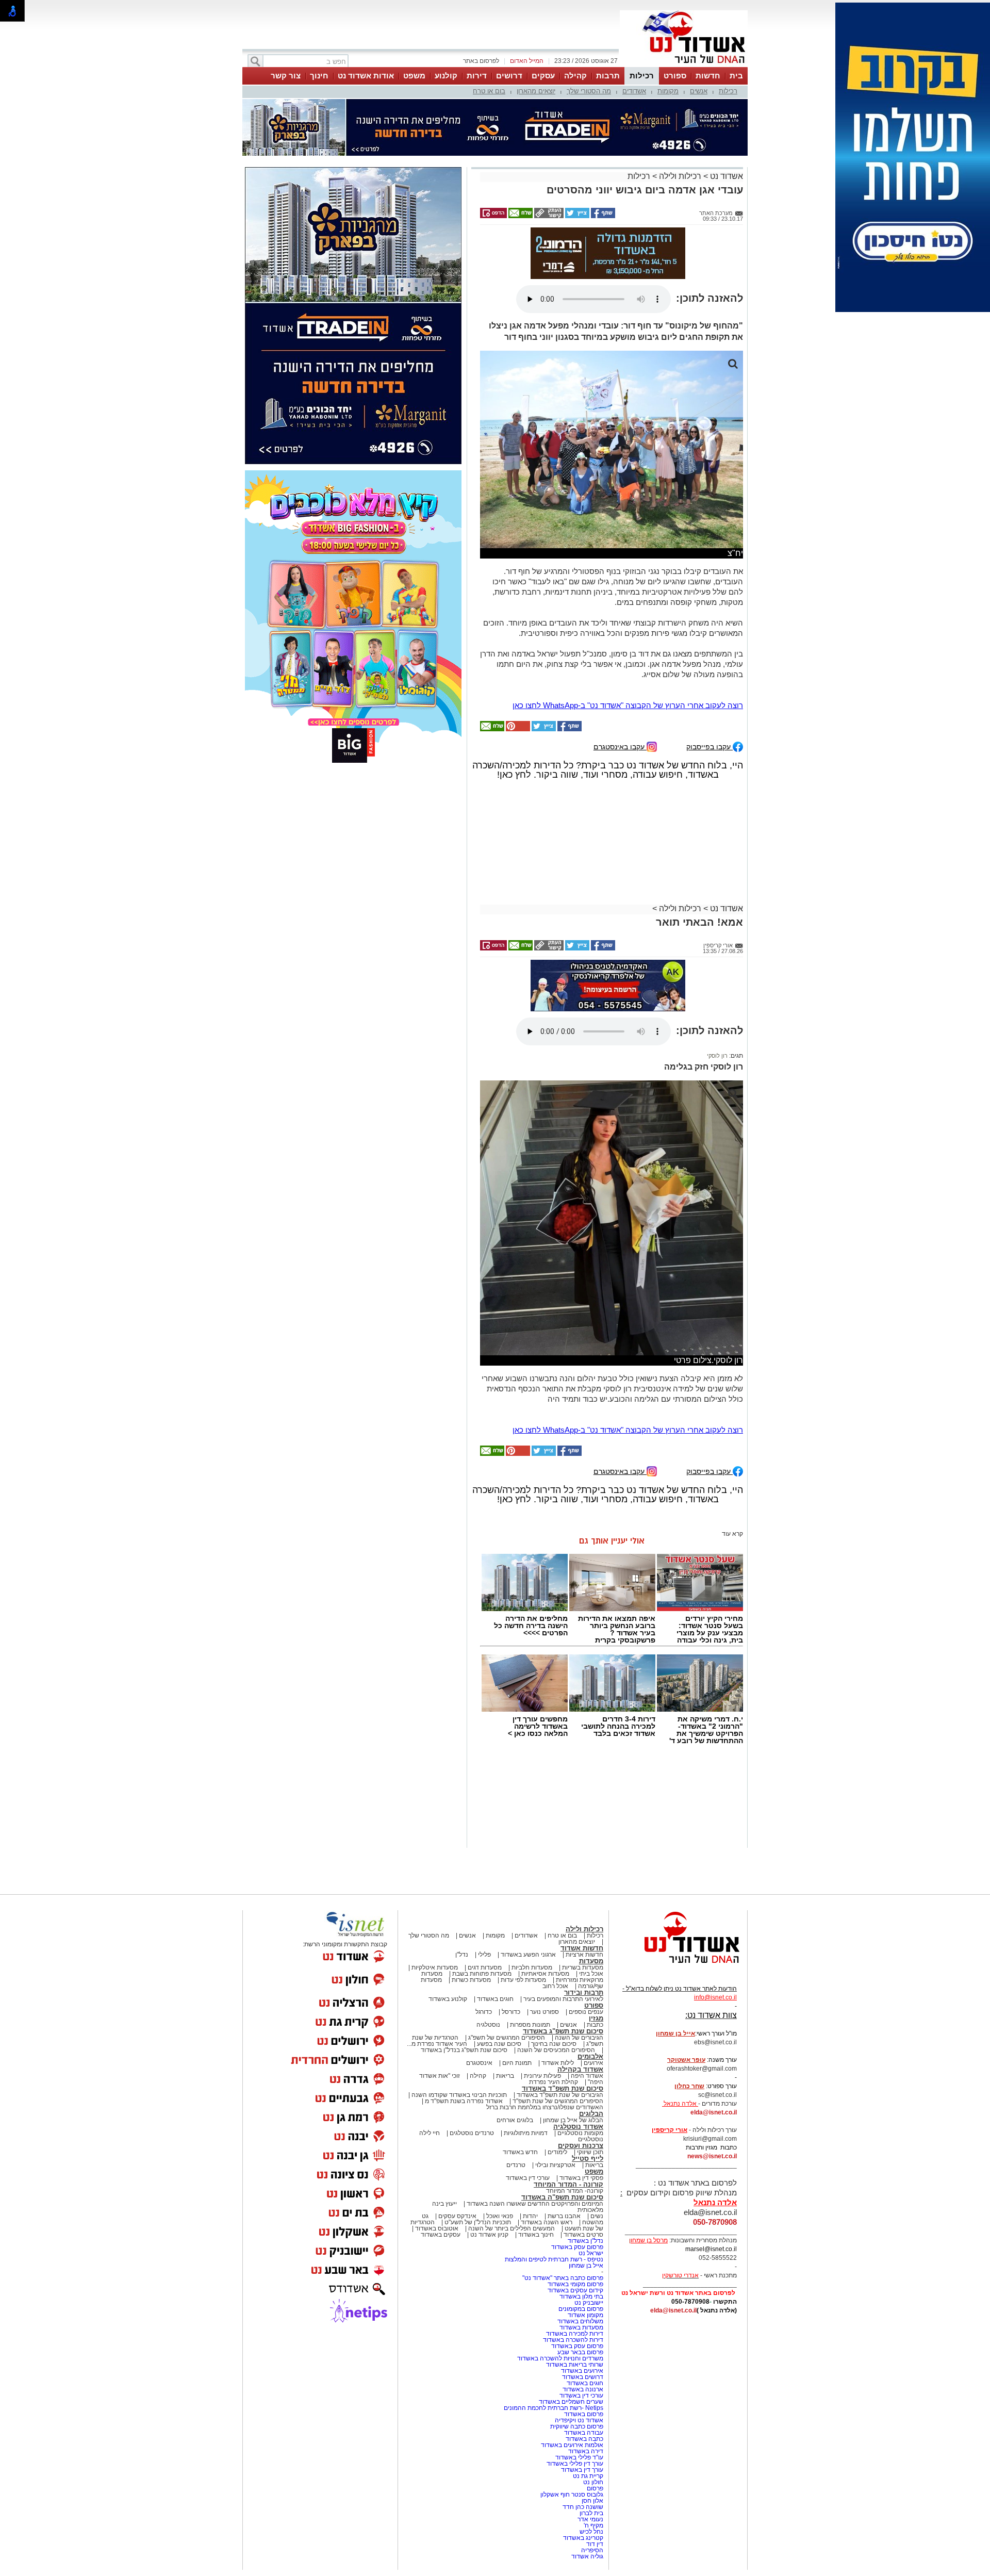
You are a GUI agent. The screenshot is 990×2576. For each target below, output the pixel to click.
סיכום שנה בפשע (499, 2044)
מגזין (596, 2018)
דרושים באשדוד (583, 2377)
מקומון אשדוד (585, 2315)
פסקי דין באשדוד (581, 2178)
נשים (597, 2216)
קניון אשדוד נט (489, 2235)
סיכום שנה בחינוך (554, 2044)
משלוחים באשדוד (580, 2321)
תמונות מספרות (529, 2025)
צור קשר (286, 76)
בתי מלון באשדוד (581, 2296)
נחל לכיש (591, 2532)
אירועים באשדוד (582, 2371)
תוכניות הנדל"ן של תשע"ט (478, 2222)
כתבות (595, 2025)
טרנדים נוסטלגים (472, 2133)
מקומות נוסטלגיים (580, 2133)
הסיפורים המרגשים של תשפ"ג (507, 2038)
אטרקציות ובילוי (555, 2165)
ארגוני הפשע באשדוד (528, 1955)
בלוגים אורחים (515, 2120)
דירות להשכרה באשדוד (573, 2340)
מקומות (668, 91)
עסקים (543, 76)
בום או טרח (489, 91)
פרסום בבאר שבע (580, 2352)
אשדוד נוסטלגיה (578, 2127)
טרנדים (516, 2165)
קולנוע (446, 76)
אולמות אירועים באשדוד (572, 2445)
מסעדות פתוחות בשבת (482, 1974)
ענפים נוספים (586, 2012)
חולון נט (592, 2482)
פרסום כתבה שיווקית (576, 2426)
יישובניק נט (588, 2303)
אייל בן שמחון (586, 2266)
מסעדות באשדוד (581, 2327)
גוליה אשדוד (587, 2556)
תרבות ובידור (584, 1992)
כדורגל (484, 2012)
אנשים (699, 91)
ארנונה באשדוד (583, 2389)
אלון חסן (592, 2501)
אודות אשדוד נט (366, 76)
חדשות (708, 76)
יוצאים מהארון (536, 91)
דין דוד (595, 2544)
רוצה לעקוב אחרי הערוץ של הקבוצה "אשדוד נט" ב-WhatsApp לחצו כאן (628, 705)
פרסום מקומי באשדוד (575, 2284)
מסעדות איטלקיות (435, 1967)
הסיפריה (592, 2550)
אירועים (593, 2063)
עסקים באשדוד (441, 2235)
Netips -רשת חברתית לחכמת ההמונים (554, 2408)
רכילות (642, 76)
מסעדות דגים (485, 1967)
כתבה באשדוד (584, 2439)
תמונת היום (517, 2063)
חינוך (319, 76)
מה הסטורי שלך (589, 91)
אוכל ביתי (590, 1974)
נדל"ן (462, 1955)
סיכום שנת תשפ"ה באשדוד (562, 2197)
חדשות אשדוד (582, 1948)
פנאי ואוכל (500, 2216)
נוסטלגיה (488, 2025)
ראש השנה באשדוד (547, 2222)
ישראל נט (591, 2253)
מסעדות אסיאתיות (545, 1974)
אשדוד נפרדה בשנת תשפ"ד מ (463, 2101)
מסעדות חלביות (532, 1967)
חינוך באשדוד (536, 2235)
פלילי (484, 1955)
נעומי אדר (590, 2519)
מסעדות (591, 1961)
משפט (414, 76)
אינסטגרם (479, 2063)
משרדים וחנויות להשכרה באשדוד (560, 2358)
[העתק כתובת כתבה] (548, 216)
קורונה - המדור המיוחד (568, 2184)
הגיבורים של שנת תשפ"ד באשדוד (559, 2095)
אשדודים (634, 91)
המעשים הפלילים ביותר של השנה (511, 2228)
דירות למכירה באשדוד (575, 2334)
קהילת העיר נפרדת (554, 2082)
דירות (477, 76)
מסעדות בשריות (583, 1967)
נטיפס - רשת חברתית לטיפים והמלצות (554, 2259)
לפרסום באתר (481, 61)
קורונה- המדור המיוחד (575, 2191)
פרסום (594, 2488)
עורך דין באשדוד (582, 2470)
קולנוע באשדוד (448, 1999)
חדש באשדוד (520, 2152)
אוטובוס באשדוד (437, 2228)
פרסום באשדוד (583, 2414)
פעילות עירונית (542, 2076)
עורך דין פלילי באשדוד (574, 2464)
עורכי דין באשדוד (528, 2178)
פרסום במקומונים (581, 2309)
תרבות (608, 76)
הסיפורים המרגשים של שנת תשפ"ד (557, 2101)
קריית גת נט (588, 2476)
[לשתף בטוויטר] (576, 216)
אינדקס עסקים (457, 2216)
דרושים (509, 76)
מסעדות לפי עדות (523, 1980)
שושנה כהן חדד (583, 2507)
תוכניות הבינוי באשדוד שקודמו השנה (458, 2095)
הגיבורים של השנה (579, 2038)
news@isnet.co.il (712, 2156)
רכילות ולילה (680, 176)
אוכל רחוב (555, 1986)
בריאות (505, 2076)
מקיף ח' (593, 2525)
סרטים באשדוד (583, 2235)
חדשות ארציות (584, 1955)
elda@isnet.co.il (714, 2112)
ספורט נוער (544, 2012)
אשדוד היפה (586, 2076)
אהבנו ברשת (564, 2216)
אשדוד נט (725, 176)
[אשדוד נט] (678, 1966)
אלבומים (590, 2056)
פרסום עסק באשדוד (576, 2247)
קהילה (575, 76)
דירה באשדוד (586, 2451)
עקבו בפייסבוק (709, 746)
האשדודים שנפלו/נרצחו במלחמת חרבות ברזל (545, 2107)
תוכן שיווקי (590, 2152)
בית (736, 76)
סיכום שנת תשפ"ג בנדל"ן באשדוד (464, 2050)
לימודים (557, 2152)
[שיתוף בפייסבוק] (602, 216)
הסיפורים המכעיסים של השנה (556, 2050)
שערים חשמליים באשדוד (571, 2402)
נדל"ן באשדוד (585, 2241)
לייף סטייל (588, 2159)
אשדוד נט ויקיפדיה (578, 2420)
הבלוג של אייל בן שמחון (573, 2120)
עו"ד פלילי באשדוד (579, 2457)
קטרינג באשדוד (583, 2538)
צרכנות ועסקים (581, 2146)
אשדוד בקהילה (580, 2069)
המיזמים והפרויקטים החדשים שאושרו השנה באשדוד (534, 2204)
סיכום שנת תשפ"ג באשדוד (563, 2031)
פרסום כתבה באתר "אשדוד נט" (563, 2278)
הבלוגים (591, 2114)
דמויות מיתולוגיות (526, 2133)
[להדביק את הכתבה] (517, 729)
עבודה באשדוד (583, 2433)
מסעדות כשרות (471, 1980)
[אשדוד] (684, 66)
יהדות (530, 2216)
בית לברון (591, 2513)
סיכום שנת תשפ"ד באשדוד (563, 2088)
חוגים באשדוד (495, 1999)
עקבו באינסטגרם (620, 746)
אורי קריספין (670, 2130)
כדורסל (511, 2012)
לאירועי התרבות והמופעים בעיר (563, 1999)
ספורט (675, 76)
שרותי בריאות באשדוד (575, 2365)
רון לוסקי (717, 1056)
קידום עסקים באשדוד (575, 2290)
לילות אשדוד (558, 2063)
